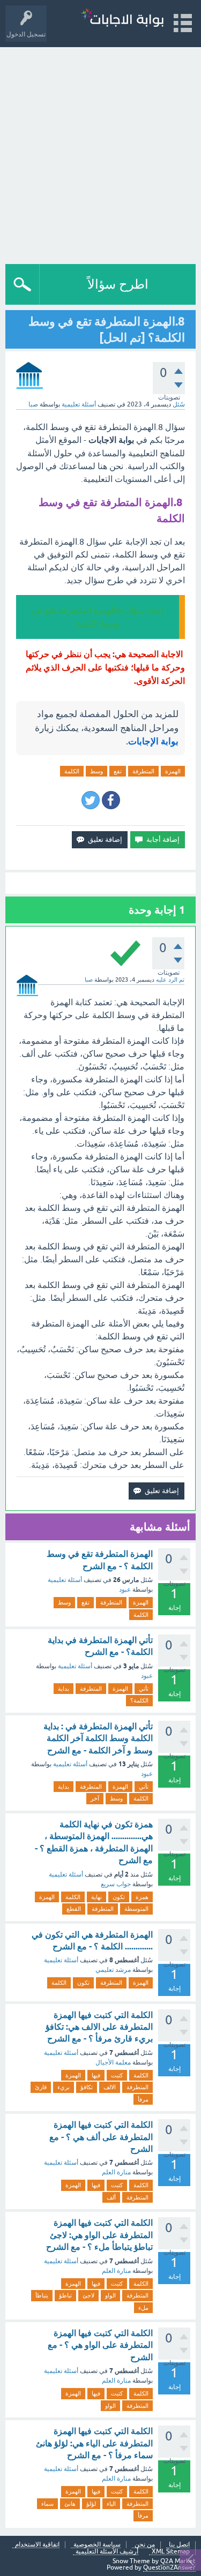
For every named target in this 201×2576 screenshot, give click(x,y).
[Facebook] (111, 800)
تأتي (144, 1689)
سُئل (179, 404)
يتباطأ (42, 2295)
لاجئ (88, 2295)
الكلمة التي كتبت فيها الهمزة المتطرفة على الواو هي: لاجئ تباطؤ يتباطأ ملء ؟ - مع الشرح (99, 2235)
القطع (74, 1909)
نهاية (96, 1897)
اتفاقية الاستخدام (37, 2545)
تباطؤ (65, 2295)
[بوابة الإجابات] (122, 18)
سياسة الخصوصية (97, 2545)
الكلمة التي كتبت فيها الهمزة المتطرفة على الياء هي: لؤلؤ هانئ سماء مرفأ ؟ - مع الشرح (94, 2443)
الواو (110, 2295)
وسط (96, 771)
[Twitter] (91, 800)
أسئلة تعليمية (79, 404)
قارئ (41, 2087)
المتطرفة (143, 771)
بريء (64, 2087)
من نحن (145, 2545)
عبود (125, 1590)
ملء (143, 2308)
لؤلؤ (91, 2504)
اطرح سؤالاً (118, 284)
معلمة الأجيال (113, 2062)
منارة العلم (116, 2172)
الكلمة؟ (139, 1700)
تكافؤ (87, 2087)
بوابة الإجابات (153, 741)
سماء (47, 2504)
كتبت (117, 2075)
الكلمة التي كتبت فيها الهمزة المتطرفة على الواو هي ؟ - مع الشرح (100, 2345)
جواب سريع (116, 1884)
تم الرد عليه (170, 980)
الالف (110, 2087)
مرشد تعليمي (113, 1970)
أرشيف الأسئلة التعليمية (107, 2552)
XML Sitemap (171, 2552)
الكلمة (72, 771)
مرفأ (143, 2099)
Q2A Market (178, 2561)
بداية (64, 1689)
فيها (96, 2075)
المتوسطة (136, 1909)
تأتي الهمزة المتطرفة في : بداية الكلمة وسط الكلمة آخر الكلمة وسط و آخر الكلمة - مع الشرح (98, 1738)
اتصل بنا (179, 2545)
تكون (119, 1897)
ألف (111, 2197)
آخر (95, 1798)
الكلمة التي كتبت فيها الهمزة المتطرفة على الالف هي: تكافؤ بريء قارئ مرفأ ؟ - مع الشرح (99, 2027)
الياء (111, 2504)
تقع (118, 771)
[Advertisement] (100, 153)
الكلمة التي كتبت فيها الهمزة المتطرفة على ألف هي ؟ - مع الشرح (101, 2137)
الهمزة (173, 771)
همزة (142, 1897)
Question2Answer (169, 2567)
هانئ (70, 2504)
